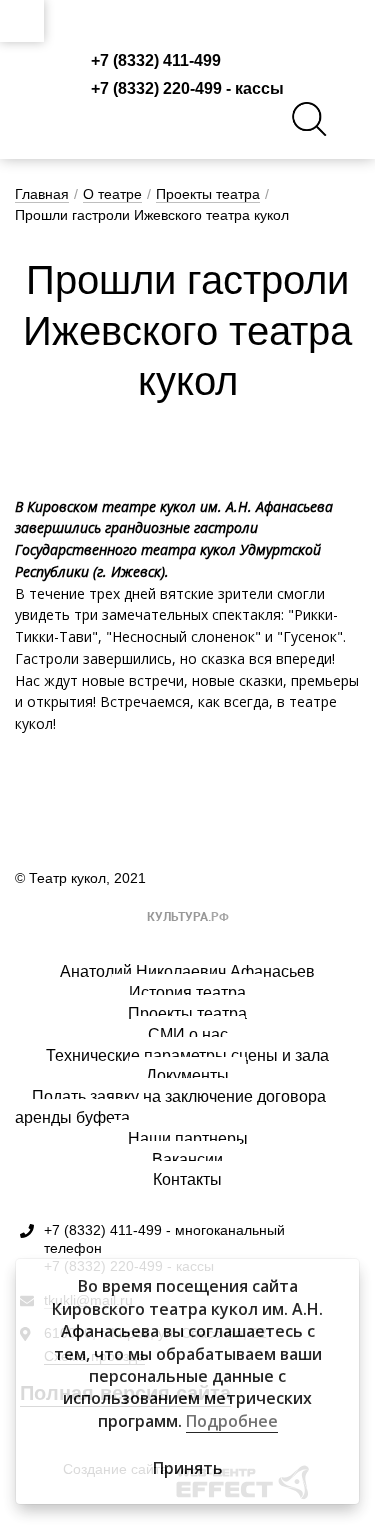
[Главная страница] (188, 21)
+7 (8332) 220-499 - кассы (187, 88)
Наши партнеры (188, 1138)
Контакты (187, 1179)
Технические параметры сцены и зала (187, 1055)
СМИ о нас (188, 1034)
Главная (42, 194)
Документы (187, 1075)
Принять (188, 1468)
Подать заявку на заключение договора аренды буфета (170, 1107)
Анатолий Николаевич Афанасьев (187, 971)
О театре (112, 194)
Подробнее (232, 1421)
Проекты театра (208, 194)
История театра (187, 992)
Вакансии (187, 1159)
